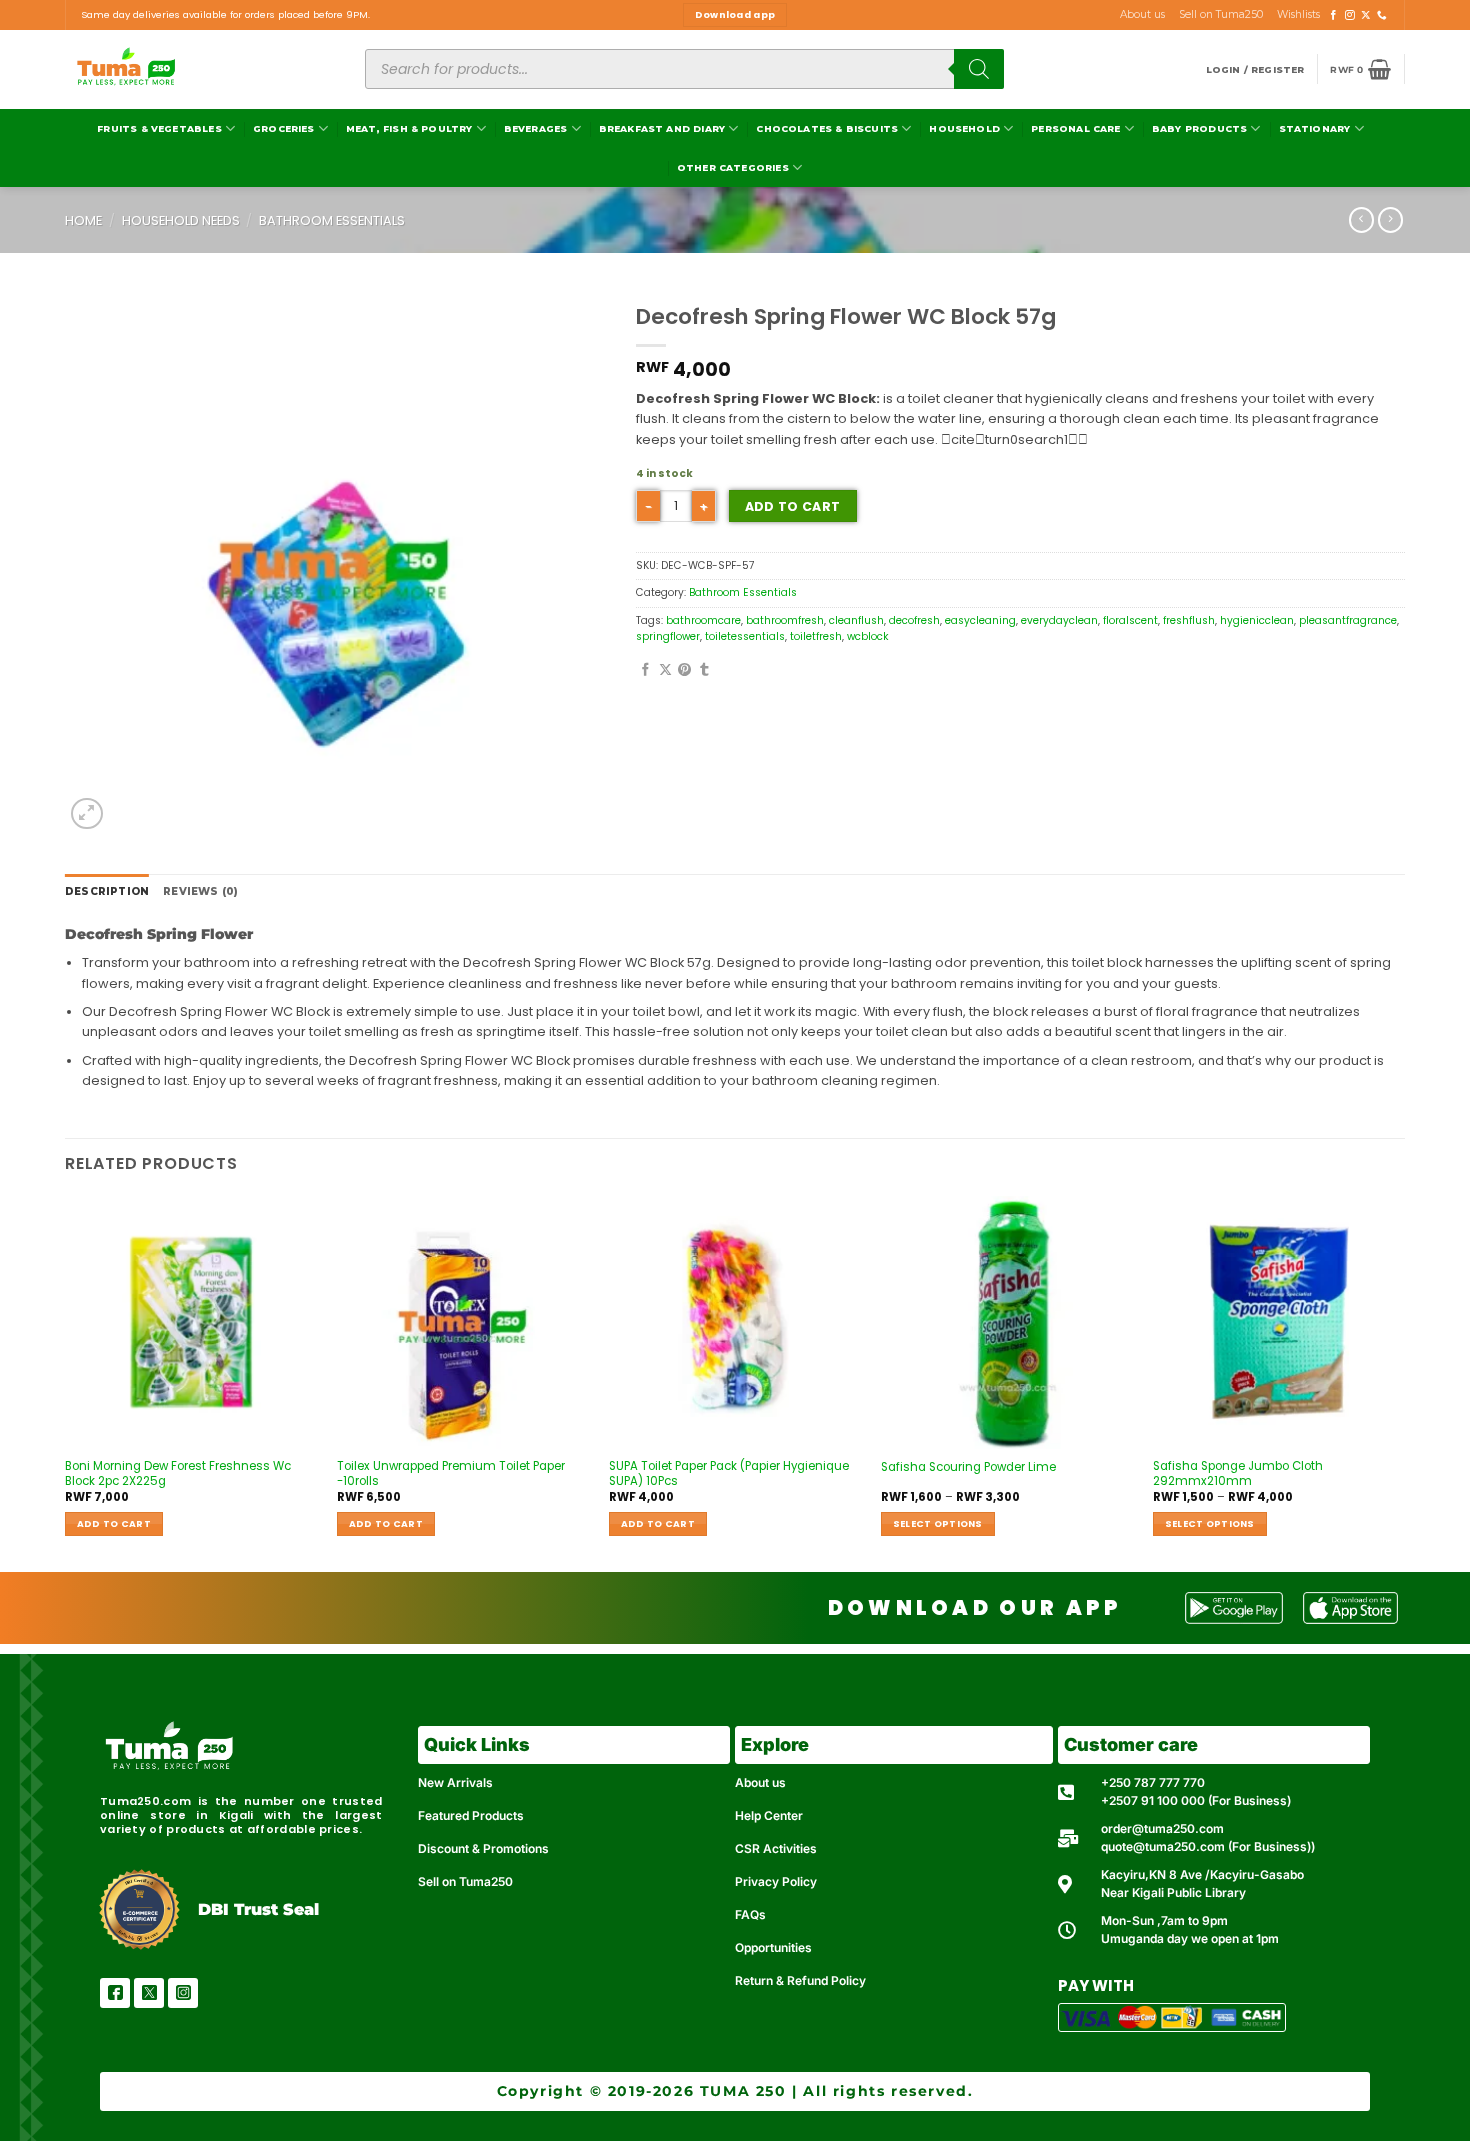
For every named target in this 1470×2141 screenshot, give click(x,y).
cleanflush (856, 620)
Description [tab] (107, 891)
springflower (668, 636)
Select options (938, 1523)
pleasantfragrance (1348, 620)
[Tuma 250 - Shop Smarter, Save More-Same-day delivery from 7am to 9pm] (200, 69)
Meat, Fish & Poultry (409, 128)
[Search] (979, 69)
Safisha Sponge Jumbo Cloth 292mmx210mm (1238, 1474)
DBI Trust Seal (258, 1909)
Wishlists (1298, 14)
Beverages (536, 128)
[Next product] (1361, 220)
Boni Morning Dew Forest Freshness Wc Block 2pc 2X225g (178, 1474)
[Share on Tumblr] (704, 670)
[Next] (1404, 1382)
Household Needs (181, 220)
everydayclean (1059, 620)
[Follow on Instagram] (1350, 15)
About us (1142, 14)
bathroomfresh (785, 620)
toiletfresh (816, 636)
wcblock (868, 636)
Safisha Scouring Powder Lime (968, 1467)
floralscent (1130, 620)
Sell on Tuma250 (1221, 14)
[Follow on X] (1366, 15)
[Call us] (1382, 15)
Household (964, 128)
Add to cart (793, 506)
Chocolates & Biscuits (827, 128)
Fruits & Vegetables (159, 128)
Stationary (1315, 128)
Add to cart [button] (114, 1523)
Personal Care (1075, 128)
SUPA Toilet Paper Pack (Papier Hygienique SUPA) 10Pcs (729, 1474)
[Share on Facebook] (645, 670)
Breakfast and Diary (662, 128)
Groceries (284, 128)
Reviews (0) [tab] (200, 891)
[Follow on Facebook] (1334, 15)
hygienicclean (1257, 620)
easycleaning (980, 620)
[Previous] (66, 1382)
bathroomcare (703, 620)
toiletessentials (745, 636)
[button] (1255, 69)
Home (83, 220)
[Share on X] (665, 670)
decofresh (914, 620)
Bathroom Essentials (332, 220)
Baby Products (1199, 128)
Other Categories (733, 167)
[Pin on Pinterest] (684, 670)
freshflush (1189, 620)
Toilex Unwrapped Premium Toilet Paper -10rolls (451, 1474)
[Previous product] (1390, 220)
